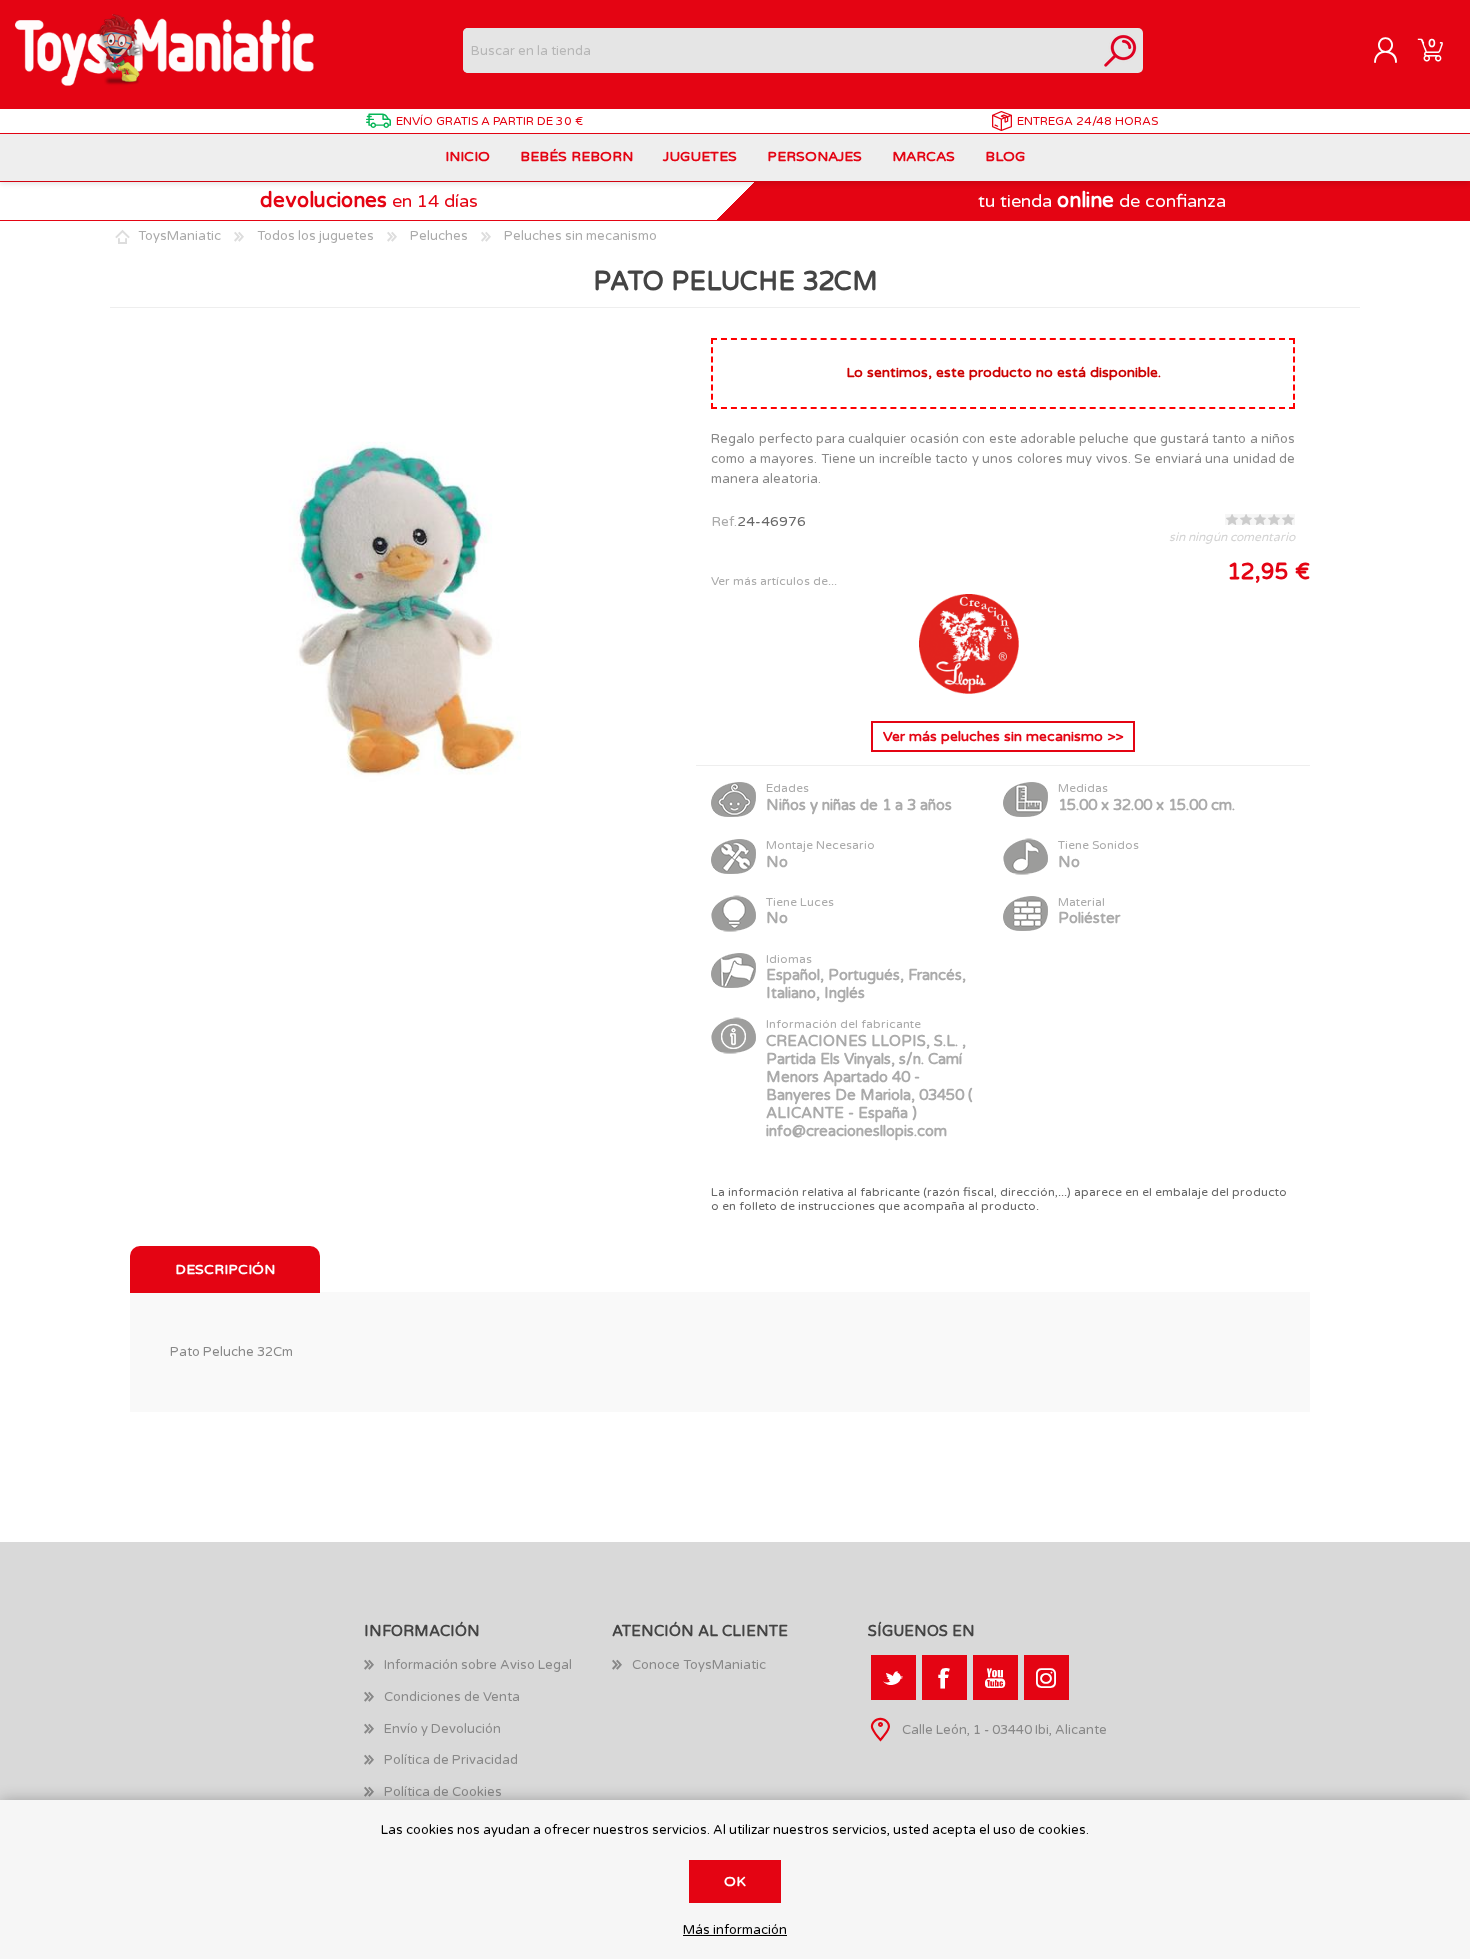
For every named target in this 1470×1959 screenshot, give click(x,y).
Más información (735, 1930)
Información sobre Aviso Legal (478, 1665)
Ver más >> (1003, 736)
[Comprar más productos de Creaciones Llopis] (969, 689)
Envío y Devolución (442, 1729)
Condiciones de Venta (452, 1697)
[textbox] (780, 50)
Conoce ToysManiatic (699, 1665)
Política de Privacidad (451, 1760)
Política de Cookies (443, 1792)
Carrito (1430, 51)
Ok (735, 1881)
